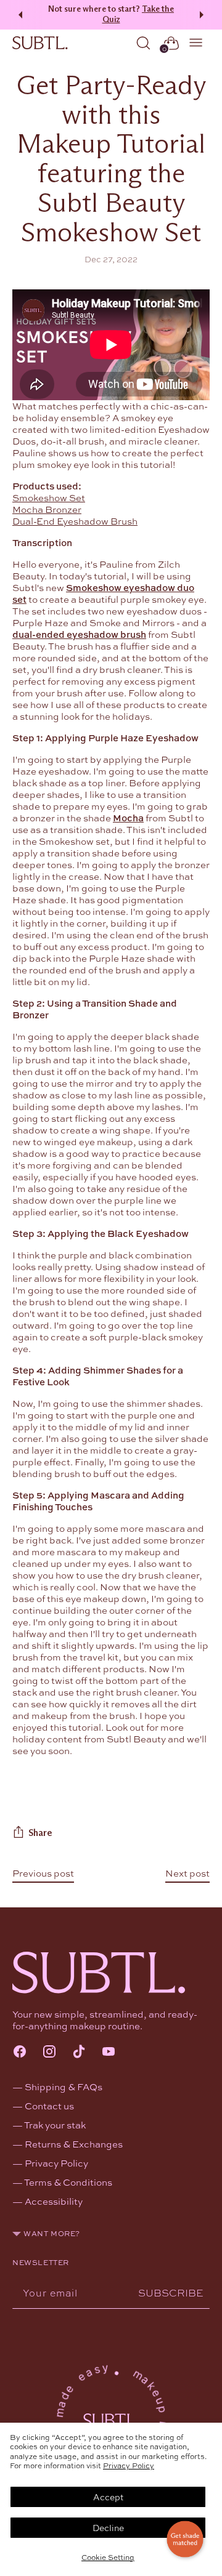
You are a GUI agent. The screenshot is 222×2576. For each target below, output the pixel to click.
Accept (108, 2497)
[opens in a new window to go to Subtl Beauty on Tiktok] (79, 2053)
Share (40, 1833)
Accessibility (54, 2201)
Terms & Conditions (68, 2182)
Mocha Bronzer (47, 509)
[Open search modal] (143, 43)
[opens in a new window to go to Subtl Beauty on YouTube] (109, 2053)
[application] (185, 2539)
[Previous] (18, 15)
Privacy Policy (129, 2465)
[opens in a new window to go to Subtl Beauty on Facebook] (20, 2053)
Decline (108, 2527)
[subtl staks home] (40, 43)
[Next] (203, 15)
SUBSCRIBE (171, 2292)
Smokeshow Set (49, 497)
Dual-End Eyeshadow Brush (75, 521)
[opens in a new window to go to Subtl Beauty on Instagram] (49, 2053)
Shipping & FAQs (64, 2087)
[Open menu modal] (196, 43)
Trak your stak (55, 2125)
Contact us (49, 2106)
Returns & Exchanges (74, 2144)
